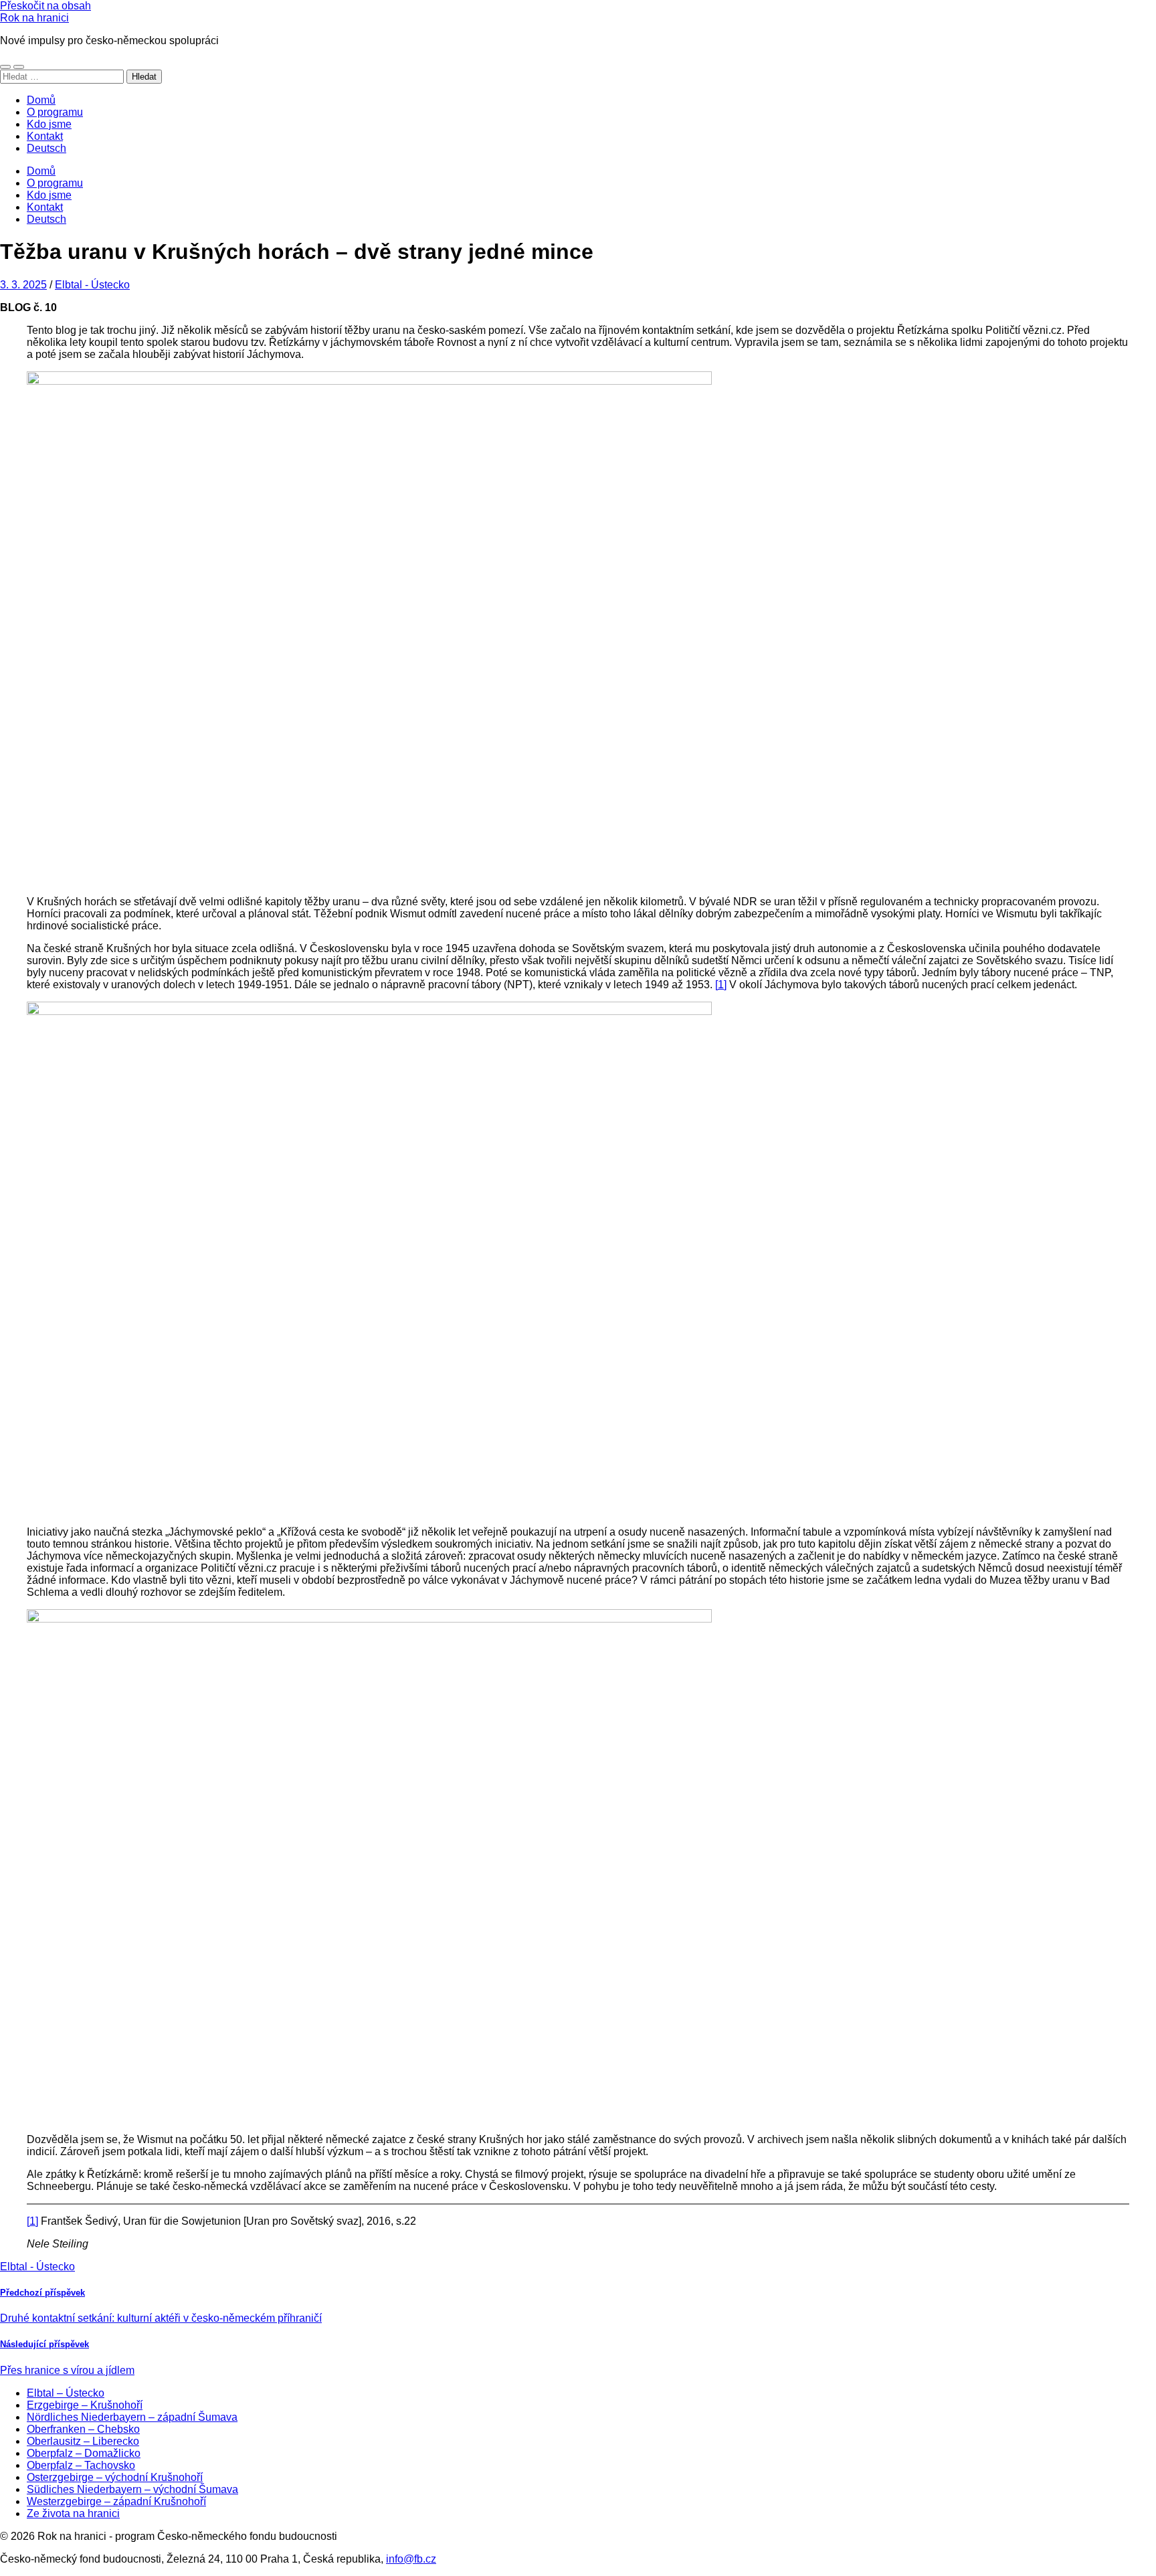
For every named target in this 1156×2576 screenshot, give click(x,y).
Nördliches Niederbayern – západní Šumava (132, 2417)
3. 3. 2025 (23, 285)
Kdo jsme (49, 124)
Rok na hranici (34, 18)
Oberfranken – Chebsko (83, 2429)
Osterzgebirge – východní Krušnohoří (115, 2477)
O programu (55, 112)
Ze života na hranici (73, 2513)
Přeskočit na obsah (45, 6)
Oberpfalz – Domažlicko (84, 2453)
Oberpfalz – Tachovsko (81, 2465)
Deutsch (46, 148)
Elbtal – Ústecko (66, 2393)
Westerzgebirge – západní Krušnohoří (116, 2501)
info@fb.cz (411, 2559)
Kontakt (45, 136)
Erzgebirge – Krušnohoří (85, 2405)
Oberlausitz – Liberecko (83, 2441)
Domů (41, 100)
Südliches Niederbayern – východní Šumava (132, 2489)
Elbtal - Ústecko (92, 285)
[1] (721, 985)
